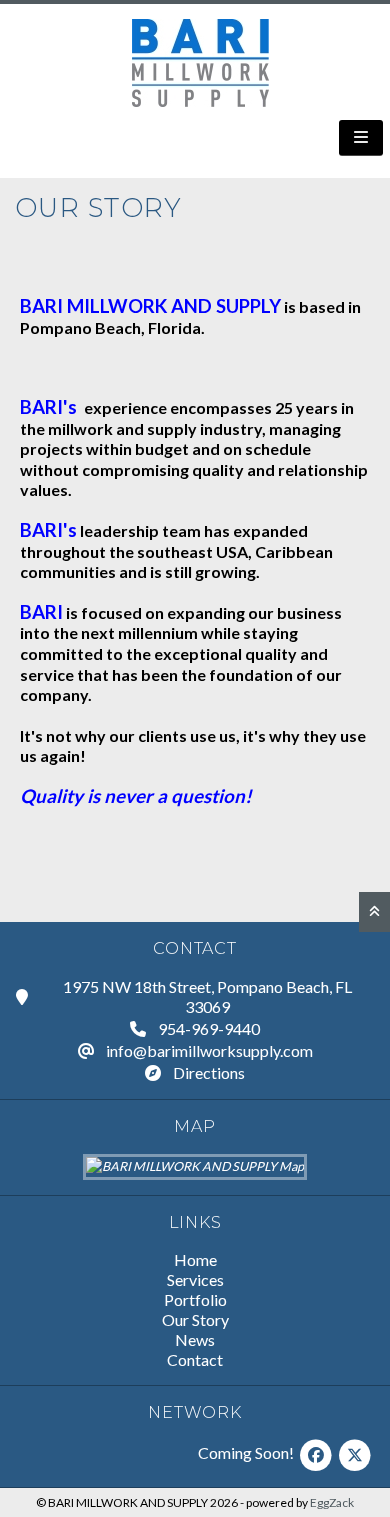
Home (195, 1259)
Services (195, 1279)
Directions (209, 1072)
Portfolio (195, 1299)
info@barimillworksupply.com (209, 1050)
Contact (195, 1359)
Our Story (195, 1319)
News (195, 1339)
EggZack (332, 1502)
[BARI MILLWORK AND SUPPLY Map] (195, 1166)
